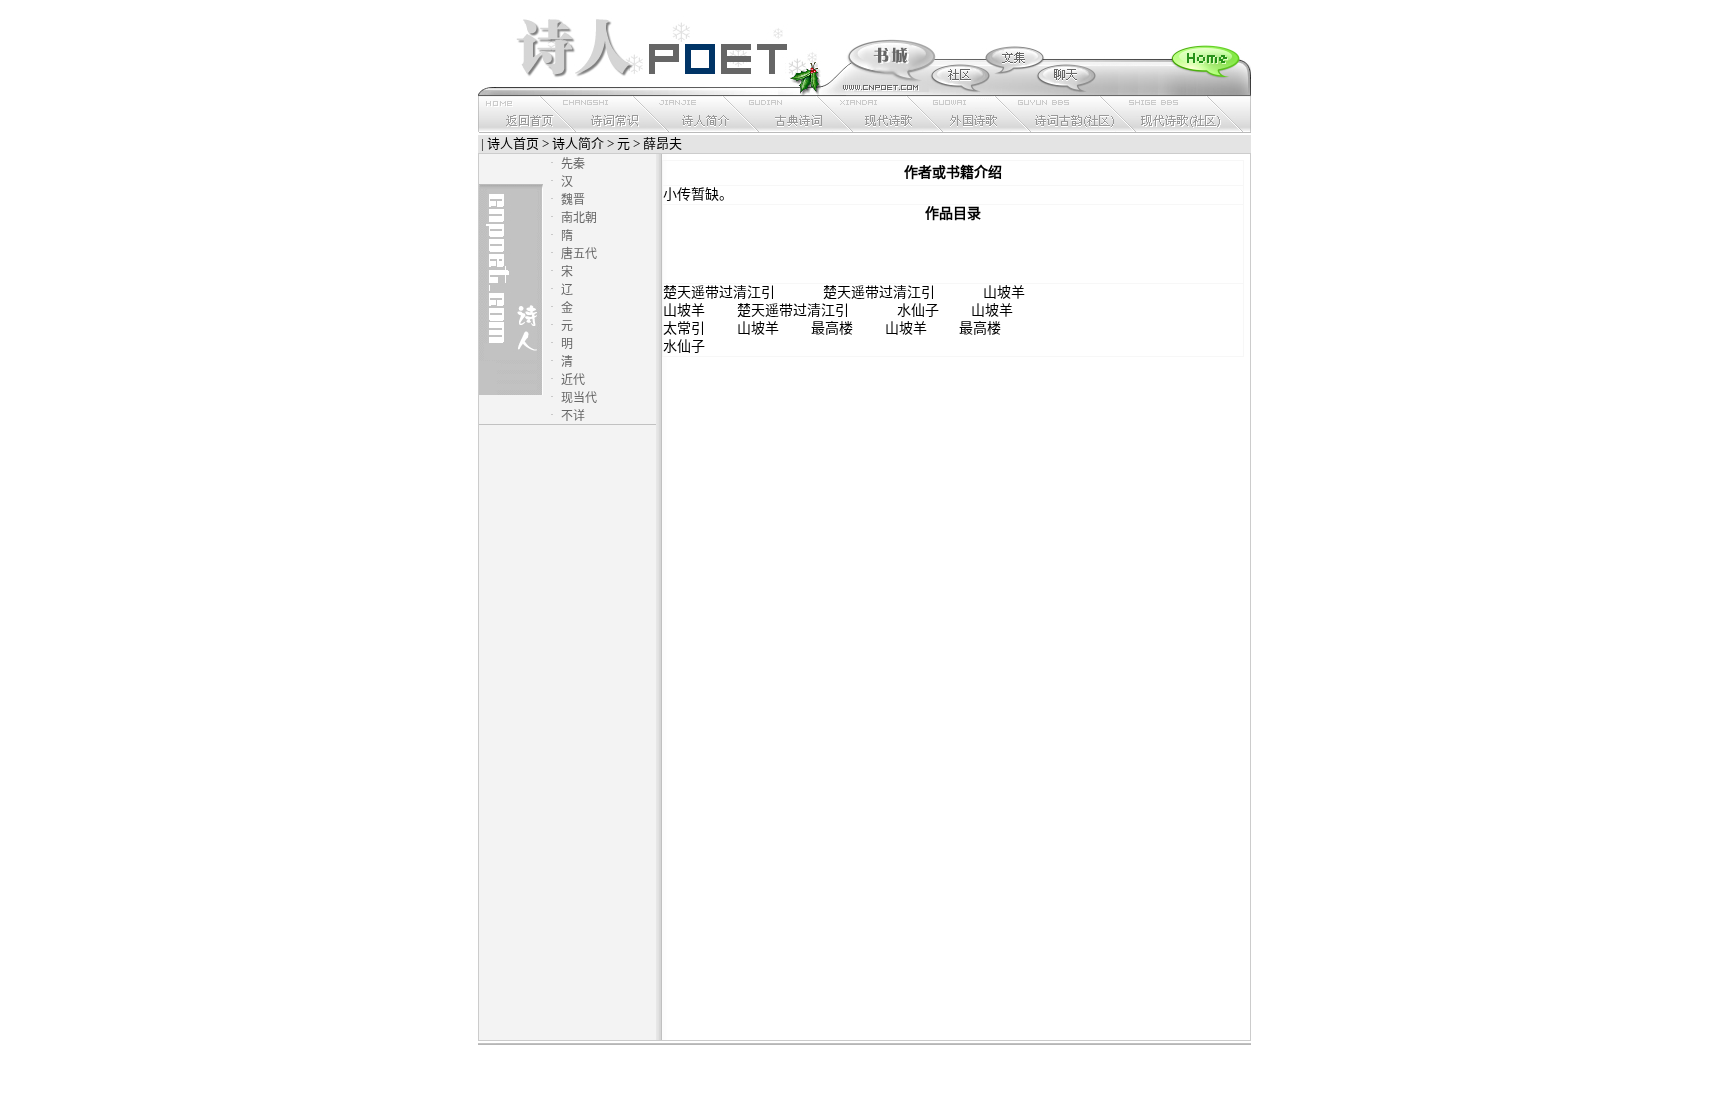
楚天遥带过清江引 (719, 292)
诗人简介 (578, 143)
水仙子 (918, 310)
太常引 (684, 328)
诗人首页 (513, 143)
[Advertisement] (953, 253)
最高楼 (832, 328)
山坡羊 (1004, 292)
